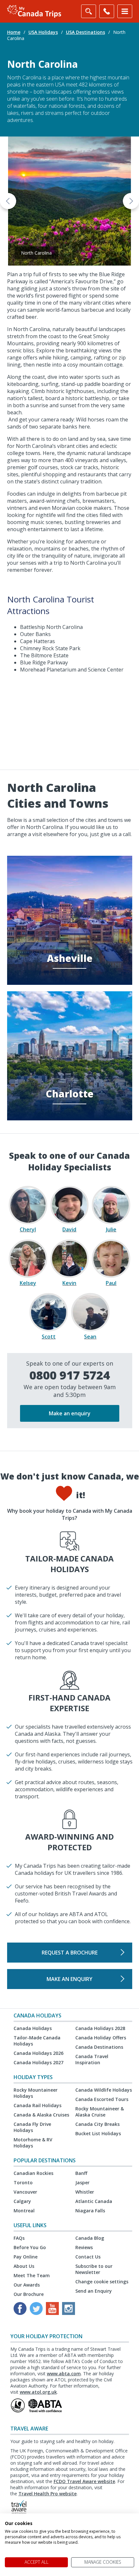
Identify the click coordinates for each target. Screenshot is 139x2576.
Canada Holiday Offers (101, 2038)
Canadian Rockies (33, 2173)
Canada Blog (90, 2238)
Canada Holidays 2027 (38, 2062)
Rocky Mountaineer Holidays (36, 2093)
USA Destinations (86, 32)
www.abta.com (64, 2374)
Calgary (22, 2201)
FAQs (19, 2238)
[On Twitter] (36, 2308)
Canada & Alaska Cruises (41, 2115)
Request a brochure (70, 1953)
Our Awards (27, 2285)
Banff (81, 2173)
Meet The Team (32, 2275)
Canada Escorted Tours (102, 2099)
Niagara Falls (90, 2211)
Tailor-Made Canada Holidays (37, 2041)
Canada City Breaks (97, 2124)
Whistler (85, 2192)
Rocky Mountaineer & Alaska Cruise (100, 2112)
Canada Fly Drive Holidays (32, 2127)
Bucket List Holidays (98, 2133)
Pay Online (26, 2257)
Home (14, 32)
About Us (24, 2266)
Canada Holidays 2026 (38, 2053)
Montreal (24, 2211)
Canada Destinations (99, 2047)
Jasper (82, 2182)
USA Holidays (43, 32)
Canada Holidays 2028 (100, 2028)
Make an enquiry (70, 1413)
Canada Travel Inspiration (92, 2059)
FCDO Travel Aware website (84, 2481)
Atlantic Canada (94, 2201)
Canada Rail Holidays (37, 2105)
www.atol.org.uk (38, 2392)
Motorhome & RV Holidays (33, 2143)
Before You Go (30, 2247)
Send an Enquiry (94, 2291)
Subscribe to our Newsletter (94, 2269)
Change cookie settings (102, 2282)
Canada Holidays (33, 2028)
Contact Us (88, 2257)
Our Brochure (29, 2294)
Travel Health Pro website (48, 2494)
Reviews (84, 2247)
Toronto (23, 2182)
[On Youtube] (52, 2308)
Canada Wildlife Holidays (104, 2090)
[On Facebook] (20, 2308)
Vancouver (25, 2192)
